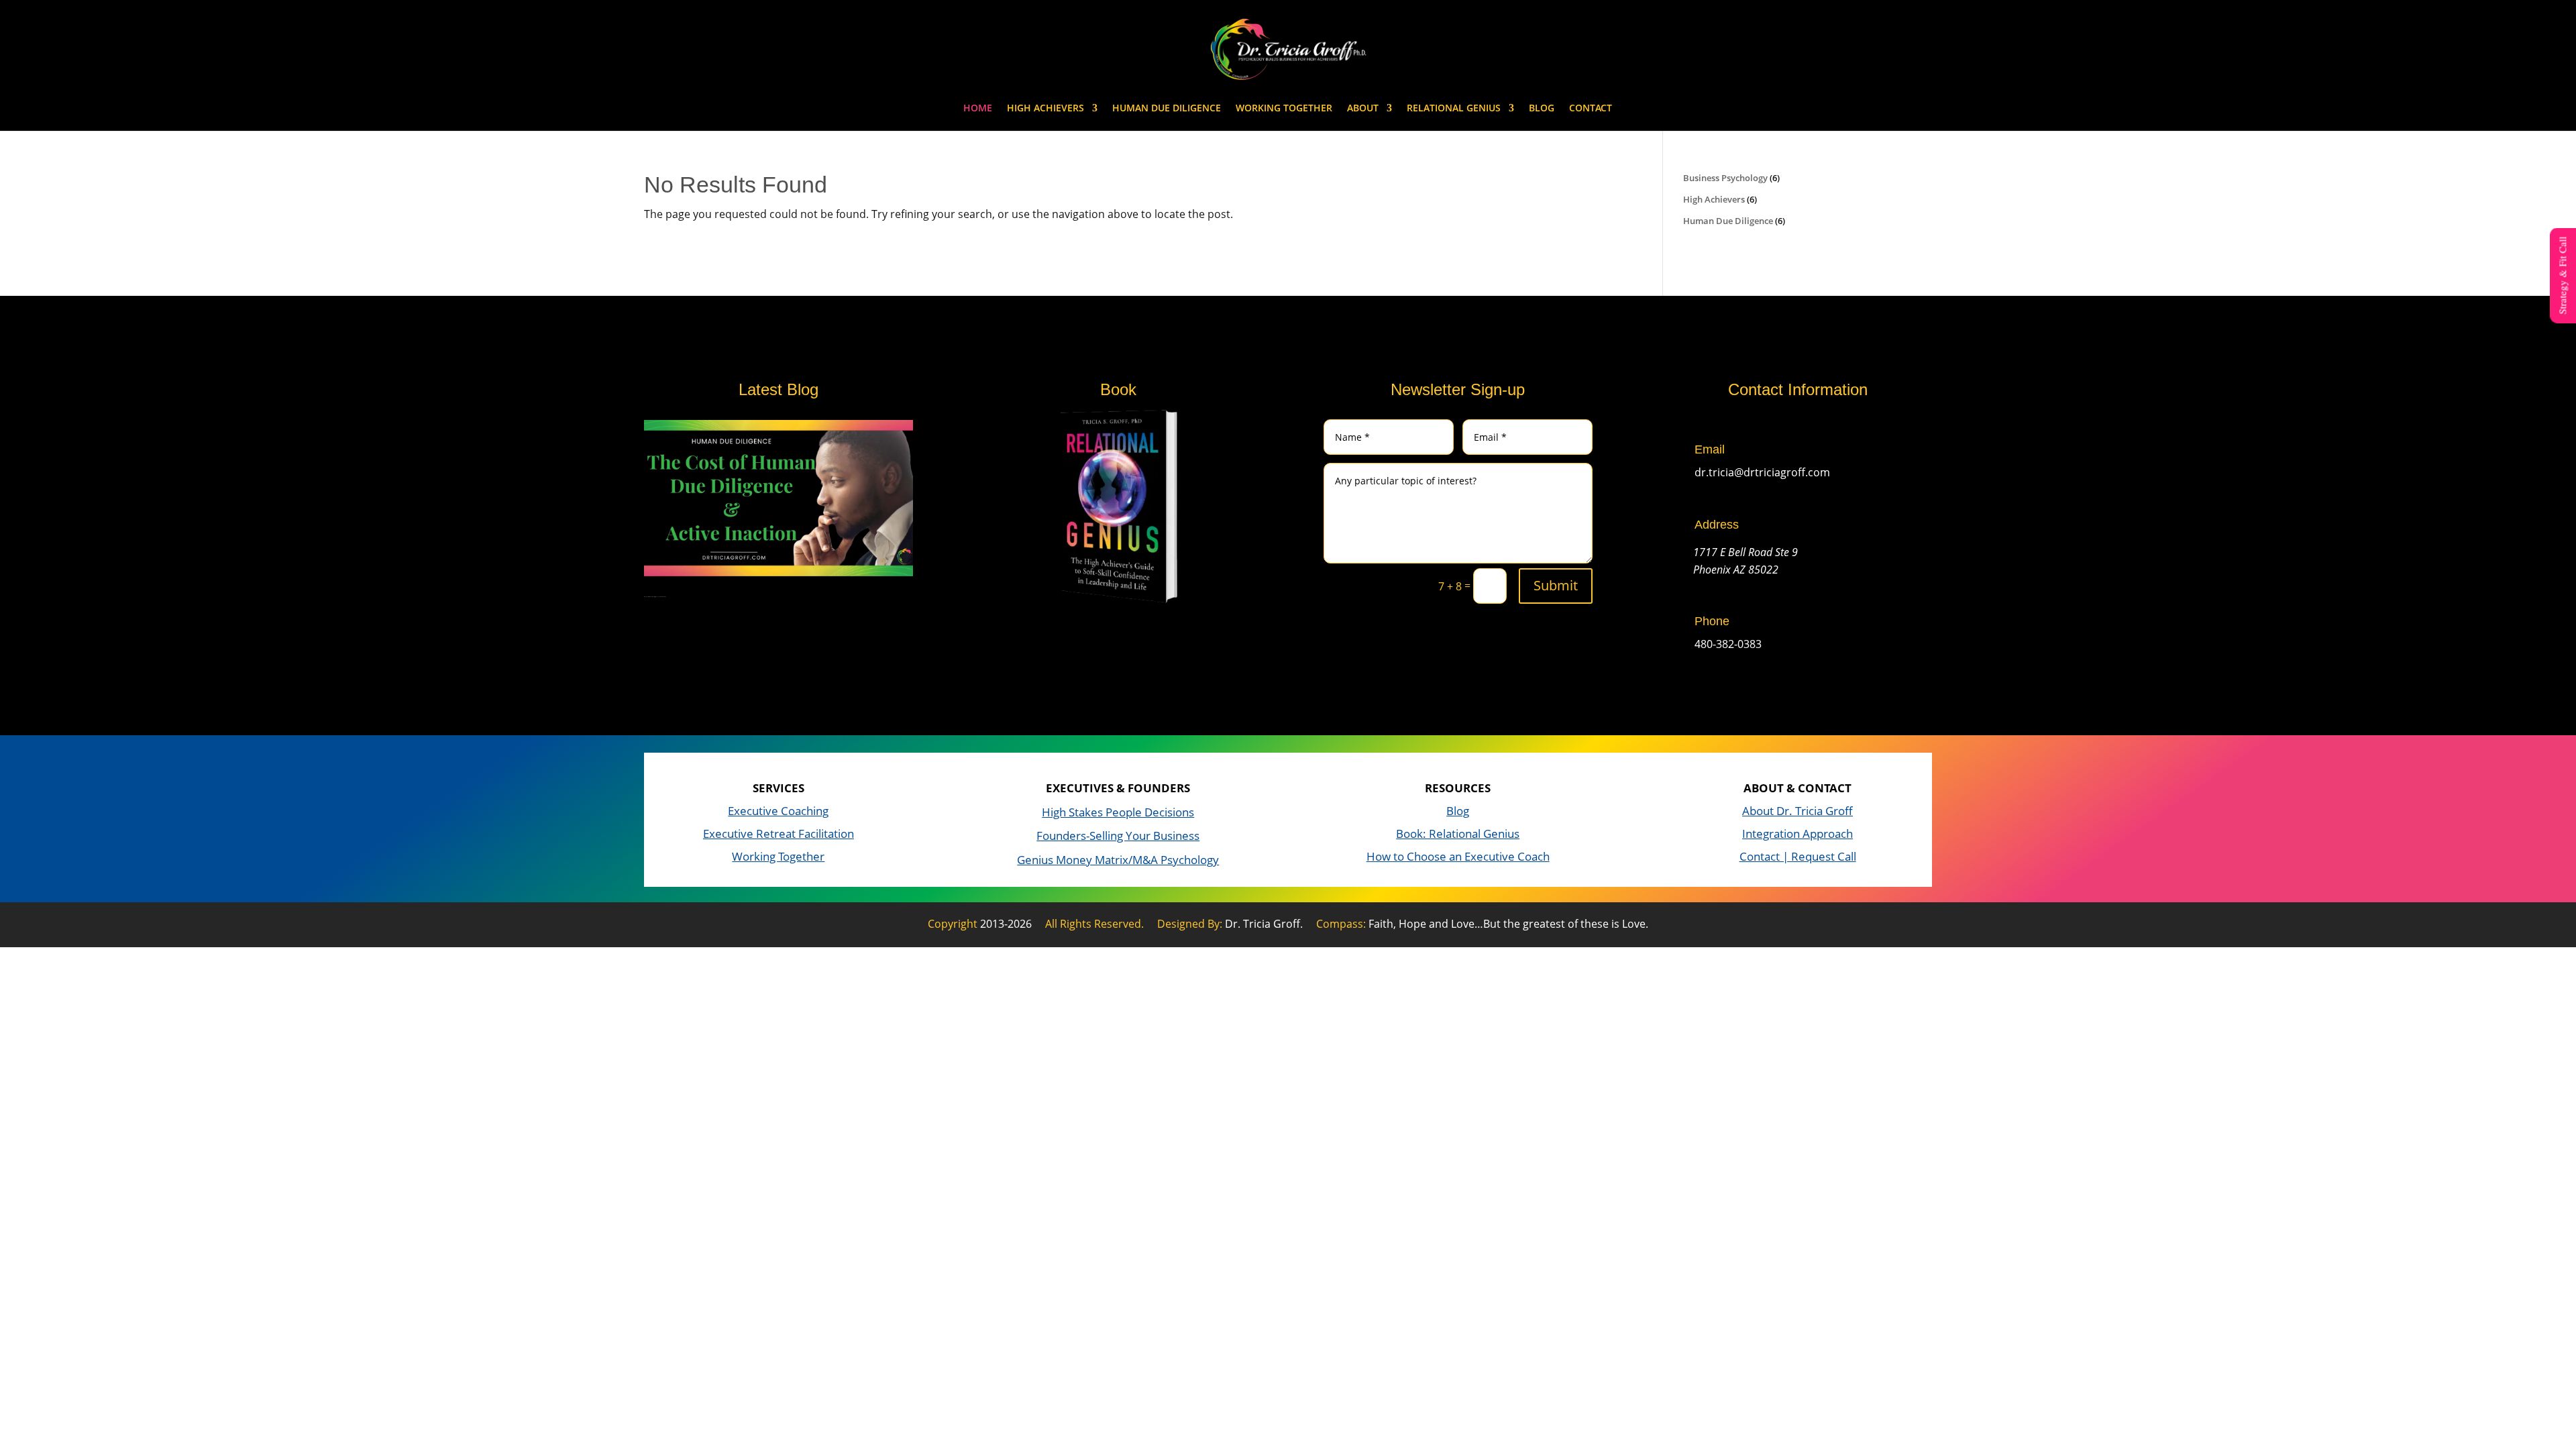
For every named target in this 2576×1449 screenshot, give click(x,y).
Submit (1556, 585)
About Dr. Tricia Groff (1797, 811)
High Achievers (1714, 199)
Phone (1712, 621)
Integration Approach (1797, 834)
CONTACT (1591, 109)
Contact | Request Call (1798, 856)
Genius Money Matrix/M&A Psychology (1118, 860)
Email (1710, 449)
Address (1717, 525)
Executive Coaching (778, 811)
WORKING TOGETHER (1284, 109)
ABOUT (1363, 109)
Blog (1458, 811)
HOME (978, 109)
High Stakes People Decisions (1118, 812)
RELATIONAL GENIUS (1454, 109)
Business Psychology (1725, 178)
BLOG (1542, 109)
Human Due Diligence (1728, 221)
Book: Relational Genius (1458, 834)
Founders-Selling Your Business (1118, 836)
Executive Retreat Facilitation (779, 834)
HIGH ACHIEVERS (1045, 109)
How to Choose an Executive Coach (1458, 856)
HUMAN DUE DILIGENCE (1167, 109)
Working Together (778, 856)
